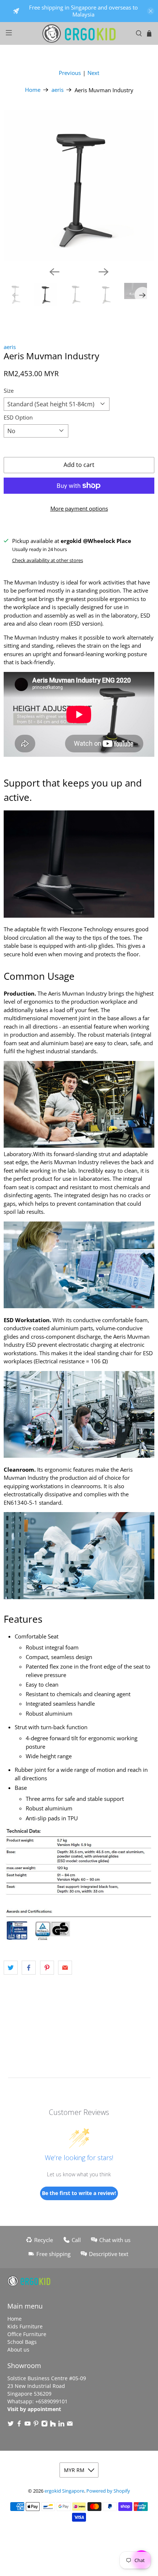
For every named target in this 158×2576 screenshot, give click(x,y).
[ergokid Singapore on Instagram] (44, 2425)
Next (93, 73)
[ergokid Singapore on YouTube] (28, 2425)
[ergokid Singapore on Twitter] (11, 2425)
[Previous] (54, 272)
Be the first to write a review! (79, 2193)
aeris (58, 90)
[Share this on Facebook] (29, 1968)
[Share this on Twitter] (11, 1968)
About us (18, 2350)
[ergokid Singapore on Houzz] (53, 2425)
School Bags (22, 2342)
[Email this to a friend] (65, 1968)
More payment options (79, 508)
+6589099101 (51, 2401)
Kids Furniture (25, 2326)
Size (9, 391)
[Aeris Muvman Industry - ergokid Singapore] (79, 186)
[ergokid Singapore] (79, 33)
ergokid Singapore (64, 2491)
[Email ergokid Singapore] (70, 2425)
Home (33, 90)
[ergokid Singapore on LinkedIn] (61, 2425)
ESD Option (18, 417)
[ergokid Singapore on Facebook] (19, 2425)
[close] (151, 11)
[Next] (104, 272)
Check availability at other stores (48, 560)
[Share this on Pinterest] (47, 1968)
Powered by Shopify (108, 2491)
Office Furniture (27, 2334)
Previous (70, 73)
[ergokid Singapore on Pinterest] (36, 2425)
